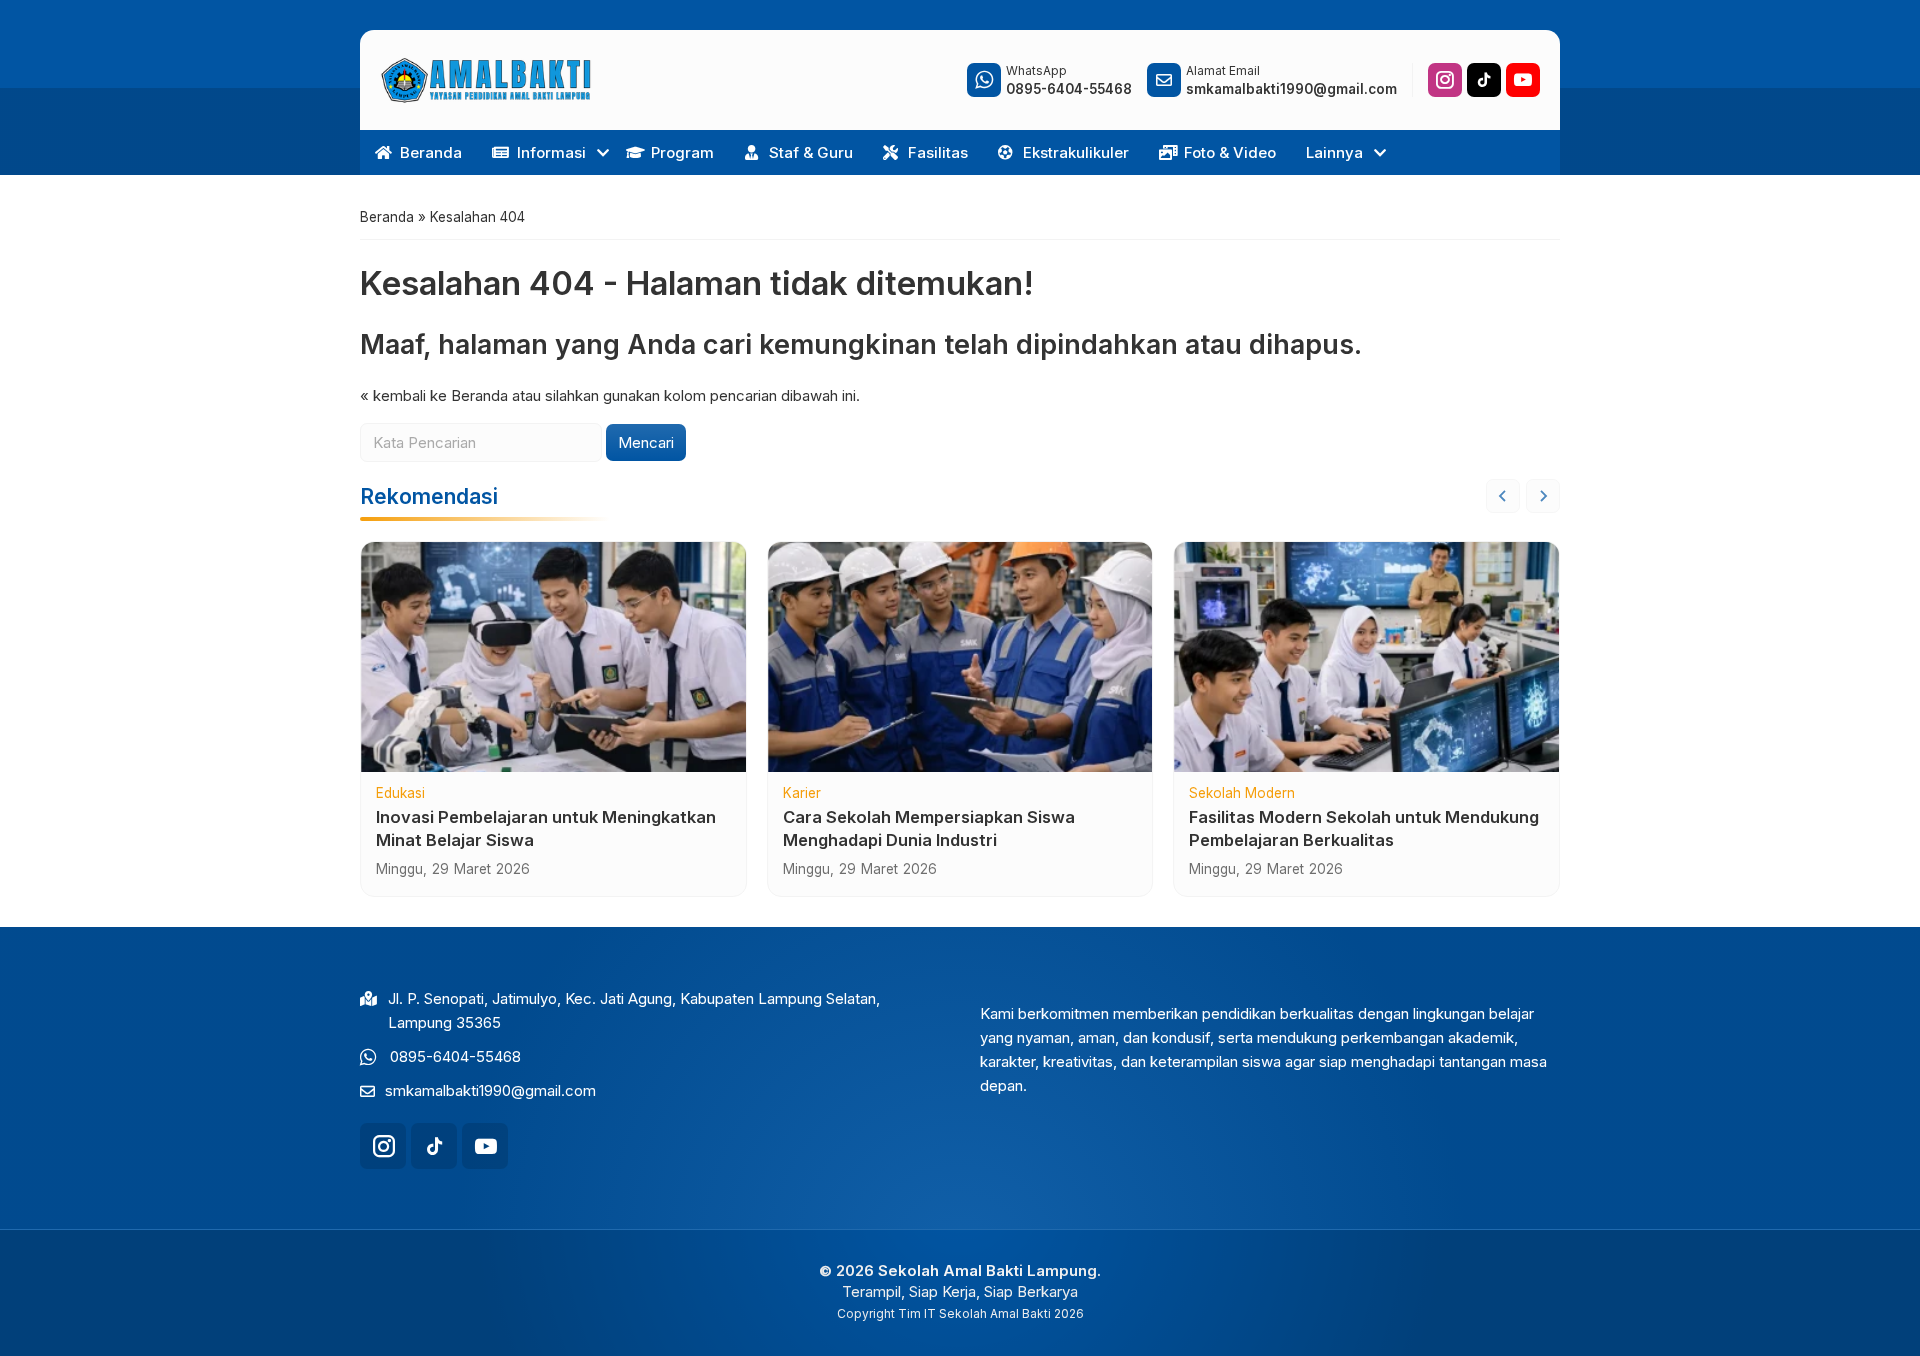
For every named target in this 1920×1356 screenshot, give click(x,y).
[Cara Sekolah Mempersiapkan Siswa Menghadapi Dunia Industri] (960, 657)
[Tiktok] (1484, 80)
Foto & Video (1230, 152)
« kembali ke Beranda (434, 395)
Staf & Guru (811, 152)
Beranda (431, 152)
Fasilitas (938, 152)
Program (682, 152)
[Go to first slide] (1543, 496)
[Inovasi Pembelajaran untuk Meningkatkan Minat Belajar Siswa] (553, 657)
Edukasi (400, 794)
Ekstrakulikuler (1076, 152)
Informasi (551, 152)
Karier (802, 794)
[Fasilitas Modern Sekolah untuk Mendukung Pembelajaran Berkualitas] (1366, 657)
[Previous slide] (1503, 496)
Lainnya (1334, 152)
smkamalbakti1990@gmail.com (490, 1090)
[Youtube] (1523, 80)
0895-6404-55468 (455, 1056)
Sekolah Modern (1242, 794)
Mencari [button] (646, 442)
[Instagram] (1445, 80)
